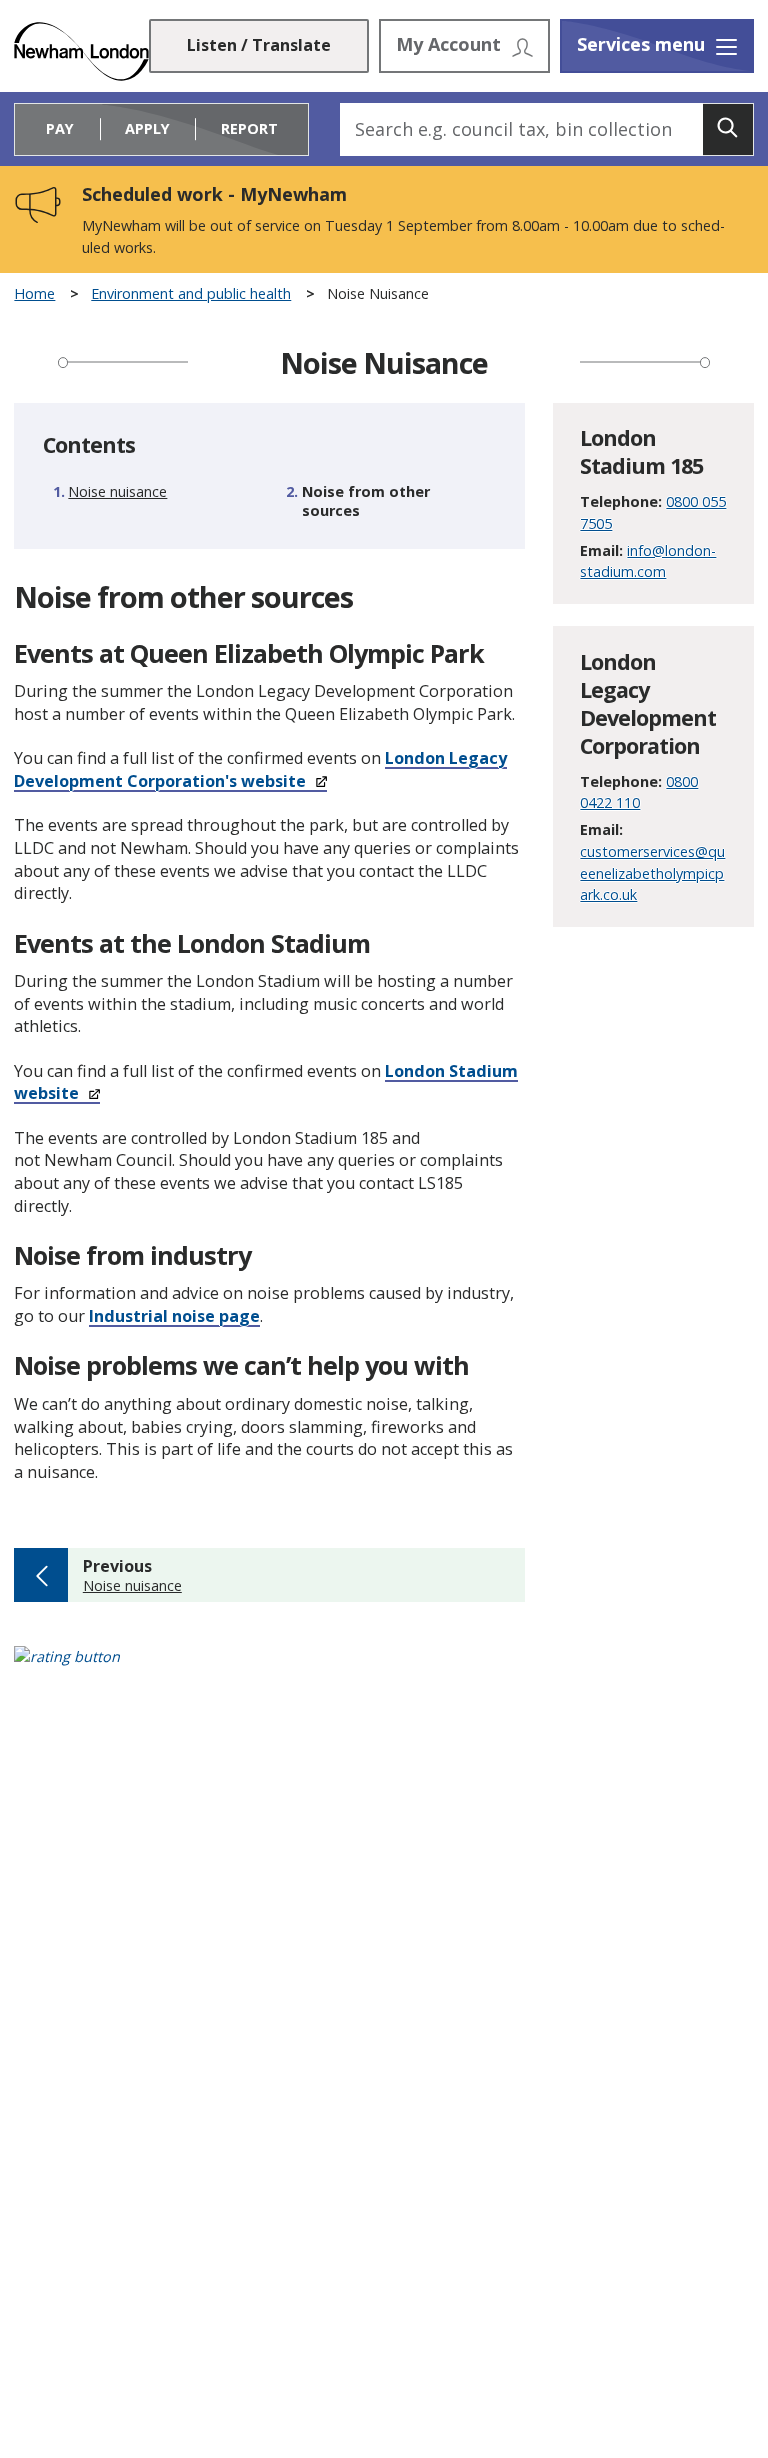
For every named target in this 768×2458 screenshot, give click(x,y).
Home (34, 294)
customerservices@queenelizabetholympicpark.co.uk (652, 873)
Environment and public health (191, 294)
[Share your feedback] (383, 1668)
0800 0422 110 (639, 792)
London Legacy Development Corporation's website (260, 769)
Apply (147, 128)
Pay (60, 128)
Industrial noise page (174, 1316)
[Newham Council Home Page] (81, 51)
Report (249, 128)
